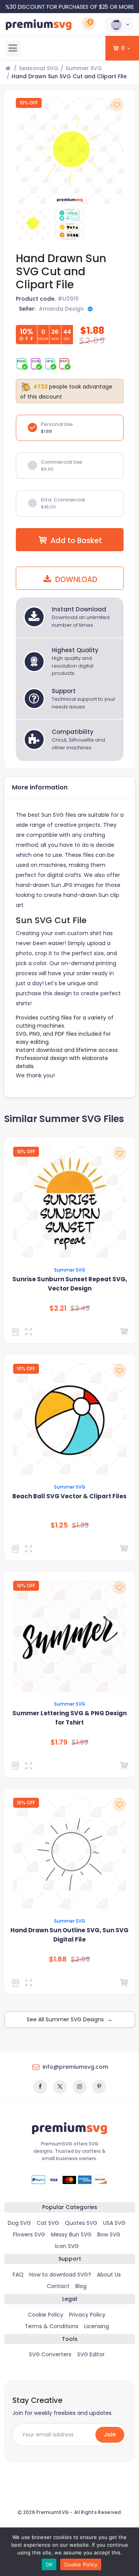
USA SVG (114, 2223)
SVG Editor (91, 2354)
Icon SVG (67, 2246)
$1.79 (59, 1742)
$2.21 (58, 1308)
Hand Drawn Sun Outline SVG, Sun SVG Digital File (69, 1935)
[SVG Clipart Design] (17, 1549)
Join (110, 2435)
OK (49, 2564)
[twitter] (60, 2087)
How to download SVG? (60, 2275)
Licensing (97, 2326)
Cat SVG (48, 2223)
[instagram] (80, 2087)
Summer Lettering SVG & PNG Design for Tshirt (69, 1718)
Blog (81, 2286)
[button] (119, 25)
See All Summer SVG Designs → (69, 2019)
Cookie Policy (46, 2315)
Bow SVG (109, 2234)
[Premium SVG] (17, 1332)
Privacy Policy (87, 2315)
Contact (58, 2286)
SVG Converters (50, 2354)
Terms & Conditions (52, 2326)
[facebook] (40, 2087)
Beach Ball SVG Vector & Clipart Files (69, 1496)
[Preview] (30, 1332)
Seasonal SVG (39, 68)
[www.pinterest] (99, 2087)
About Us (109, 2275)
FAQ (18, 2275)
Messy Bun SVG (71, 2234)
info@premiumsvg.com (75, 2067)
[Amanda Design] (17, 1983)
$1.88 (58, 1959)
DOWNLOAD (75, 580)
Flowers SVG (29, 2234)
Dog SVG (19, 2223)
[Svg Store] (17, 1766)
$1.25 (59, 1525)
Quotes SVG (81, 2223)
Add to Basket (76, 541)
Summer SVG (84, 68)
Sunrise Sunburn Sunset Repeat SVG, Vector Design (70, 1284)
